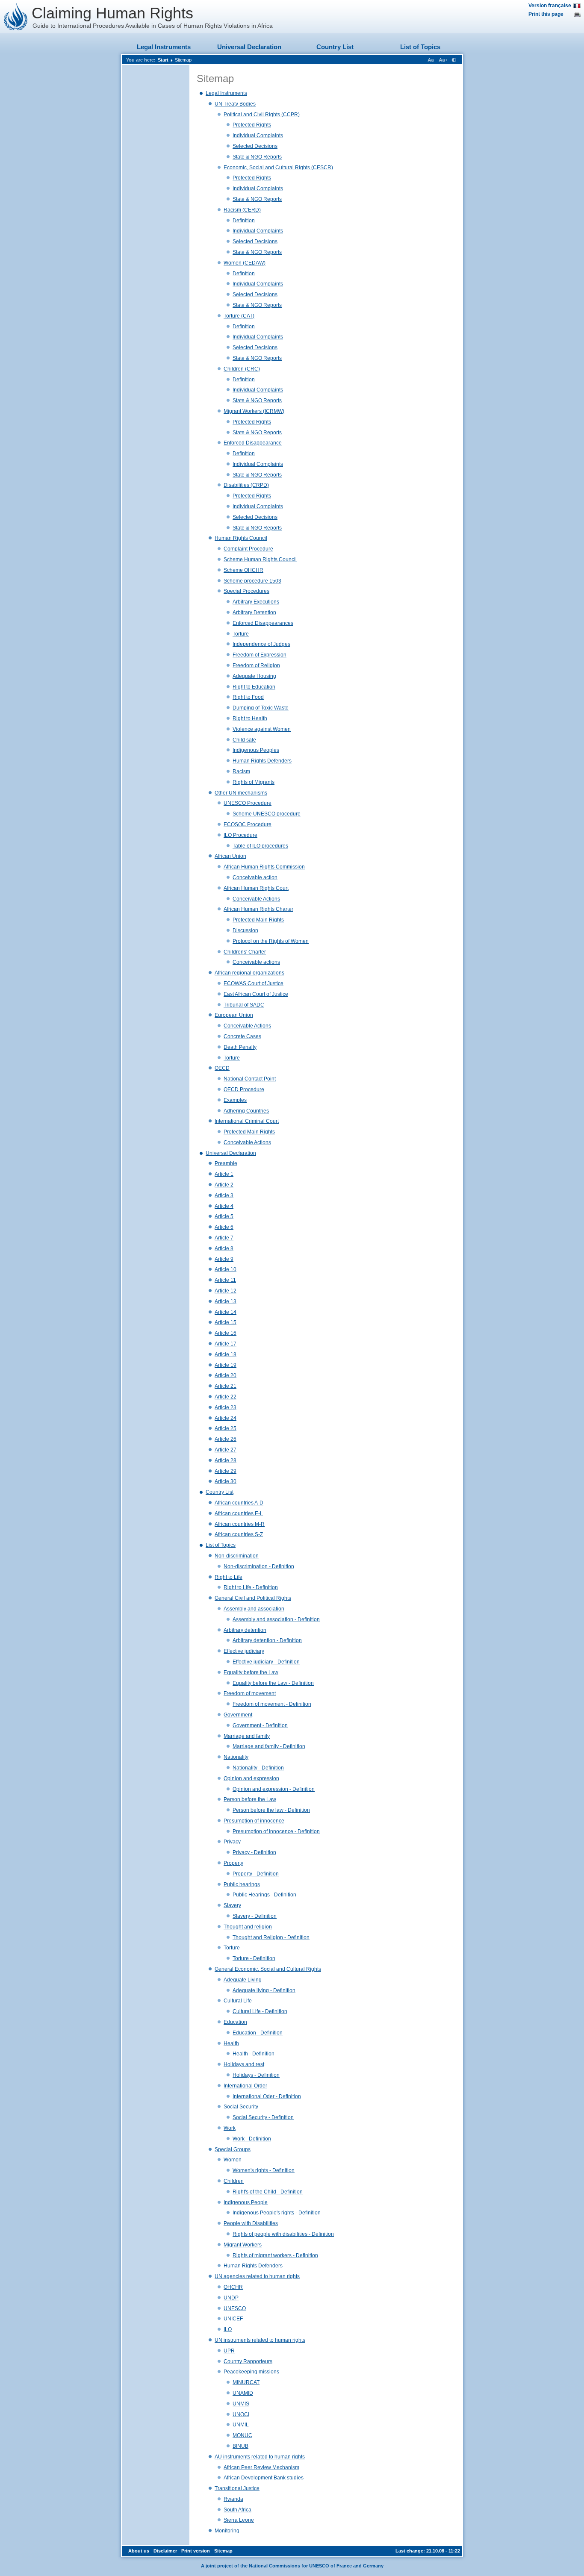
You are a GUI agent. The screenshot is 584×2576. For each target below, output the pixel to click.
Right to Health (250, 718)
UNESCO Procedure (248, 803)
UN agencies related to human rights (257, 2276)
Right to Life (229, 1577)
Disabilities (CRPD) (246, 485)
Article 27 (226, 1450)
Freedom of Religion (256, 665)
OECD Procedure (244, 1089)
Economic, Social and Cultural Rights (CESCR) (278, 168)
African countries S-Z (239, 1534)
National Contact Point (250, 1079)
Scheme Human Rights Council (260, 559)
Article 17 (226, 1344)
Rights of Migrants (254, 782)
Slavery (232, 1905)
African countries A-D (239, 1503)
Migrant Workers (243, 2245)
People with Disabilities (251, 2223)
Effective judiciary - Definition (266, 1662)
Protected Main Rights (258, 920)
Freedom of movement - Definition (272, 1704)
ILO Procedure (240, 835)
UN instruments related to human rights (260, 2340)
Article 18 (226, 1354)
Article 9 (224, 1259)
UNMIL (241, 2425)
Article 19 (226, 1365)
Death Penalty (240, 1047)
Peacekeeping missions (251, 2372)
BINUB (240, 2446)
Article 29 (226, 1471)
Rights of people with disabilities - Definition (283, 2234)
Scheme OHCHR (243, 570)
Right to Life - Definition (251, 1587)
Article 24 (226, 1418)
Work (230, 2128)
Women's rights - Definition (264, 2170)
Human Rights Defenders (262, 761)
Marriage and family (247, 1736)
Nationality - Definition (258, 1768)
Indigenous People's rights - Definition (277, 2213)
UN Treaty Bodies (235, 104)
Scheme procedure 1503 (252, 581)
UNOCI (241, 2414)
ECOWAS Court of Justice (254, 983)
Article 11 (225, 1280)
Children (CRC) (242, 369)
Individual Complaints (258, 135)
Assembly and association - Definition (276, 1619)
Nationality (236, 1757)
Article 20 (226, 1375)
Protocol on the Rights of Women (271, 941)
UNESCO (235, 2308)
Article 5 (224, 1216)
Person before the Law (250, 1799)
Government (238, 1715)
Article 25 (226, 1428)
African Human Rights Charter (258, 909)
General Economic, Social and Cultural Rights (268, 1969)
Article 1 (224, 1174)
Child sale (244, 740)
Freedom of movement (250, 1693)
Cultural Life (238, 2001)
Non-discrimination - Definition (259, 1566)
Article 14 (226, 1312)
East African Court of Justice (256, 994)
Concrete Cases (242, 1036)
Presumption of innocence (254, 1821)
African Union (230, 856)
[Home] (16, 17)
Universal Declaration (249, 47)
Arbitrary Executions (256, 602)
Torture (241, 634)
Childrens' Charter (245, 952)
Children (234, 2181)
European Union (234, 1015)
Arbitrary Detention (254, 612)
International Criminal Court (247, 1121)
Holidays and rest (244, 2064)
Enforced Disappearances (263, 623)
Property (233, 1863)
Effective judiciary (244, 1651)
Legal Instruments (164, 47)
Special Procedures (246, 591)
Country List (335, 47)
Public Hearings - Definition (264, 1895)
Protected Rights (252, 125)
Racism (241, 771)
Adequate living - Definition (264, 1990)
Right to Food (248, 697)
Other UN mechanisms (241, 793)
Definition (244, 221)
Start (163, 60)
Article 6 (224, 1227)
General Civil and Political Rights (253, 1598)
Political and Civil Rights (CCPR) (262, 115)
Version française (550, 6)
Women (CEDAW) (245, 263)
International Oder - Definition (267, 2096)
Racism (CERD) (242, 210)
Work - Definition (252, 2139)
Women (233, 2160)
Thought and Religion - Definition (271, 1937)
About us (139, 2551)
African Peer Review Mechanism (261, 2467)
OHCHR (233, 2287)
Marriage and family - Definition (269, 1746)
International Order (245, 2086)
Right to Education (254, 687)
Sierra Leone (239, 2520)
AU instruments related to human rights (260, 2457)
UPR (229, 2351)
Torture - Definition (254, 1958)
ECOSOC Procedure (248, 824)
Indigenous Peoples (256, 750)
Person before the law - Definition (271, 1810)
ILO (228, 2329)
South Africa (237, 2510)
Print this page (546, 14)
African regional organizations (249, 973)
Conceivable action (255, 877)
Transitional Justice (237, 2488)
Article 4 (224, 1206)
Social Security (241, 2107)
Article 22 (226, 1397)
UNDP (231, 2298)
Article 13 (226, 1301)
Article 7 (224, 1238)
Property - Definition (256, 1874)
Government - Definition (260, 1725)
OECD (222, 1068)
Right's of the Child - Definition (268, 2192)
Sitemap (183, 60)
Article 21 (226, 1386)
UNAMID (243, 2393)
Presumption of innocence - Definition (276, 1831)
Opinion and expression (251, 1778)
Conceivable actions (256, 962)
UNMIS (241, 2404)
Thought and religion (248, 1927)
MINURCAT (246, 2382)
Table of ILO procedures (260, 846)
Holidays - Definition (256, 2075)
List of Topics (420, 47)
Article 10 (226, 1269)
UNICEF (233, 2319)
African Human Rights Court (256, 888)
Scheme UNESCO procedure (267, 814)
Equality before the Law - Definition (273, 1683)
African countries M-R (240, 1524)
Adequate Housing (254, 676)
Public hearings (242, 1884)
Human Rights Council (241, 538)
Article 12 (226, 1291)
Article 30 (226, 1481)
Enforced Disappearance (253, 443)
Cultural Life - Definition (260, 2011)
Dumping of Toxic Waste (261, 708)
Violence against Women (262, 729)
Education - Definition (258, 2033)
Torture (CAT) (239, 316)
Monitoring (227, 2531)
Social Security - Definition (263, 2117)
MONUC (242, 2435)
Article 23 (226, 1407)
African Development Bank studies (264, 2478)
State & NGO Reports (257, 157)
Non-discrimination (237, 1556)
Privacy (232, 1842)
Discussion (245, 930)
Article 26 (226, 1439)
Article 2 (224, 1185)
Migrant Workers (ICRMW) (254, 411)
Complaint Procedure (248, 549)
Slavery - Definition (255, 1916)
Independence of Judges (261, 644)
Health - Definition (254, 2054)
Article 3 (224, 1195)
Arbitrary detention (245, 1630)
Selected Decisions (255, 146)
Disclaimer (165, 2551)
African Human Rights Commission (264, 867)
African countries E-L (239, 1513)
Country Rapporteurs (248, 2361)
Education (235, 2022)
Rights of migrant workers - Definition (275, 2255)
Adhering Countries (246, 1111)
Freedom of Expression (260, 655)
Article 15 (226, 1322)
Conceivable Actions (256, 899)
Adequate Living (243, 1980)
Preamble (226, 1163)
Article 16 (226, 1333)
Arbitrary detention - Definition (267, 1640)
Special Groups (233, 2149)
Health (231, 2043)
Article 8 (224, 1248)
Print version (196, 2551)
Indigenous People (246, 2202)
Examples (235, 1100)
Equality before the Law (251, 1672)
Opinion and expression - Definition (274, 1789)
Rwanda (233, 2499)
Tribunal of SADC (244, 1005)
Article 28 (226, 1460)
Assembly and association (254, 1609)
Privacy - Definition (254, 1852)
